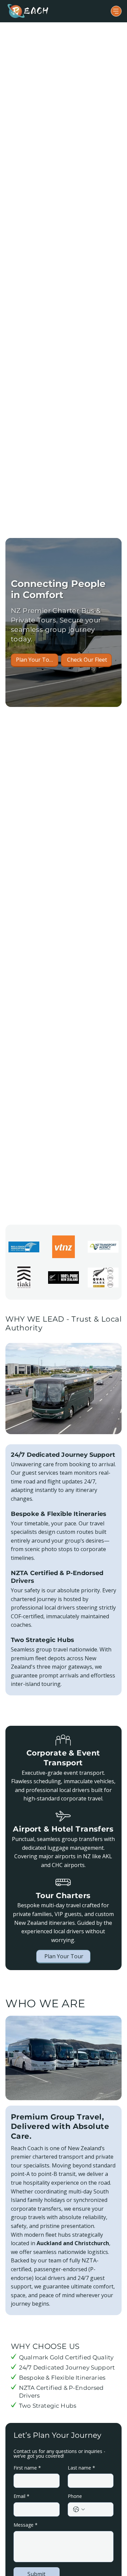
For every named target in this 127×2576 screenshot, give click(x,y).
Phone (75, 2496)
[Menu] (116, 11)
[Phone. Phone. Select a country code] (79, 2509)
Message (26, 2525)
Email (22, 2496)
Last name (81, 2468)
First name (27, 2468)
